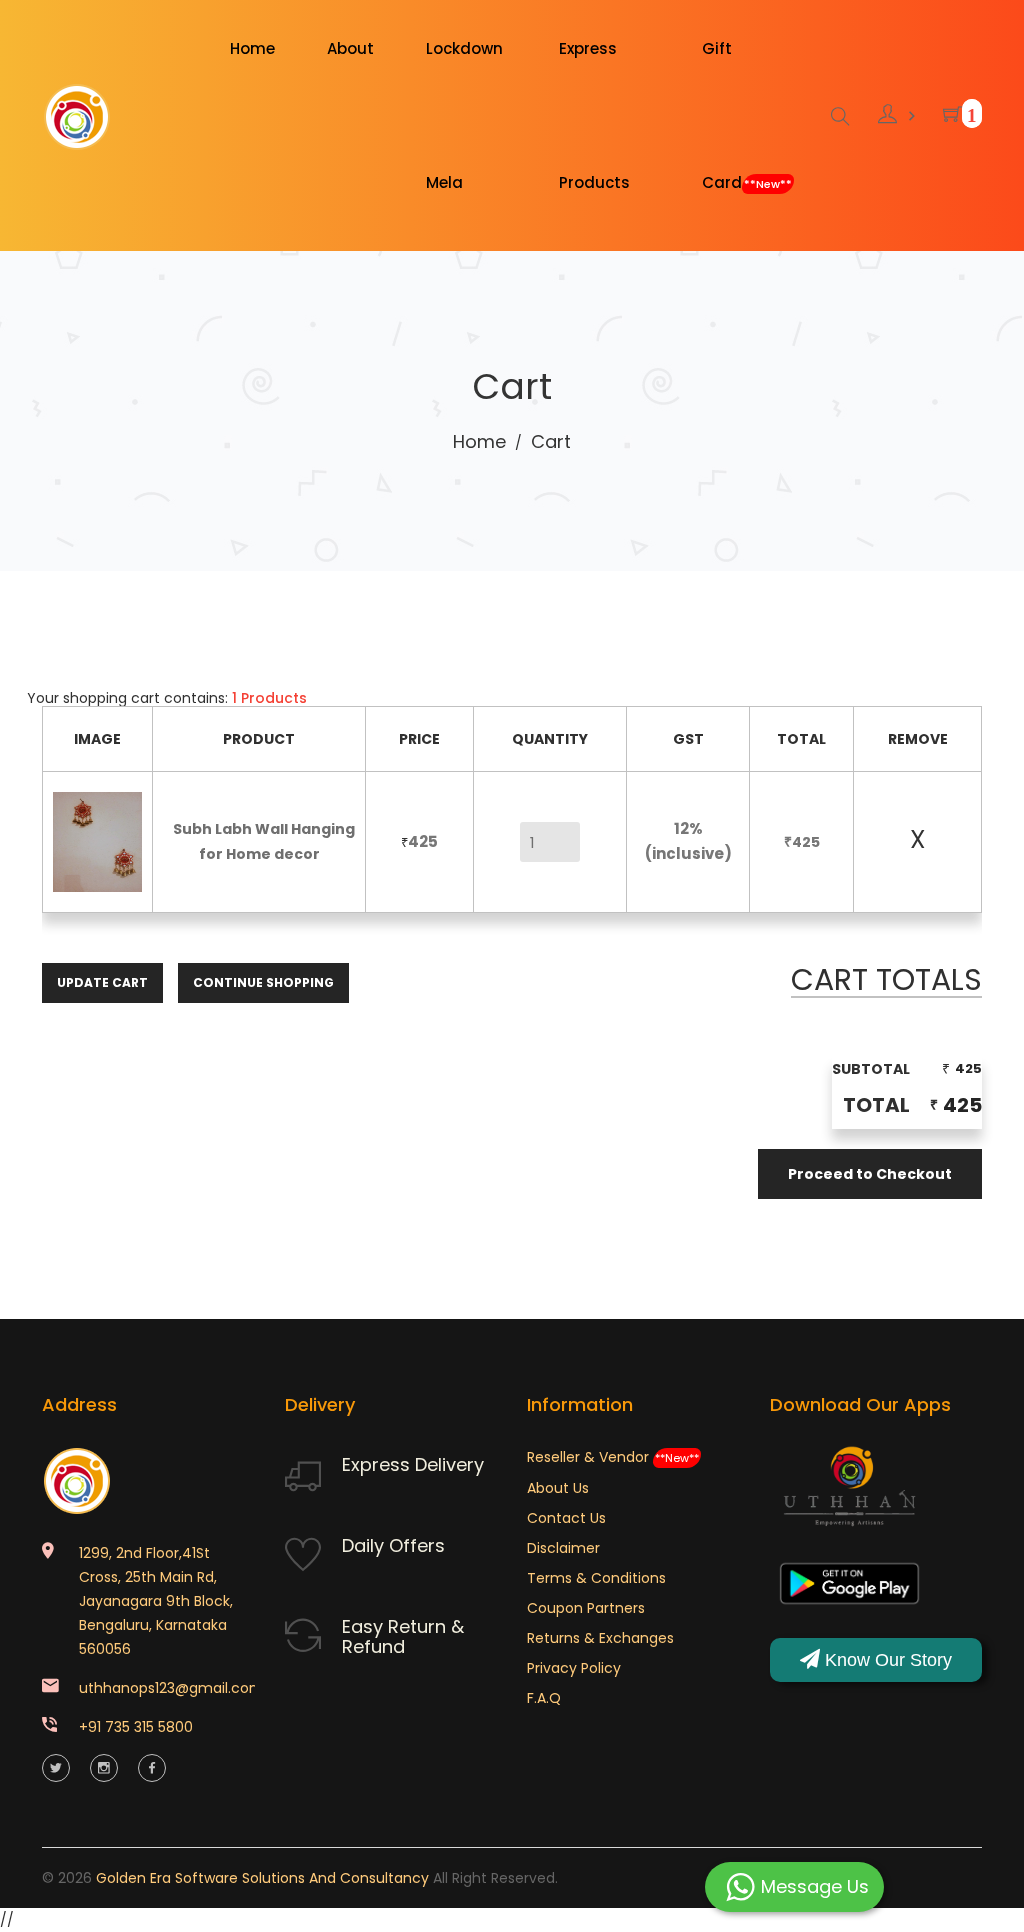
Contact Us (566, 1518)
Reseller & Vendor (613, 1457)
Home (479, 441)
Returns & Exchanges (600, 1638)
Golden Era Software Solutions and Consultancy (262, 1878)
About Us (558, 1488)
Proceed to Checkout (870, 1174)
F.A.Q (544, 1698)
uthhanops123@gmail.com (171, 1688)
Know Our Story (886, 1660)
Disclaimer (563, 1548)
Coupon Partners (586, 1608)
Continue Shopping (263, 982)
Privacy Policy (574, 1668)
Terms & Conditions (596, 1578)
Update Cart (102, 982)
